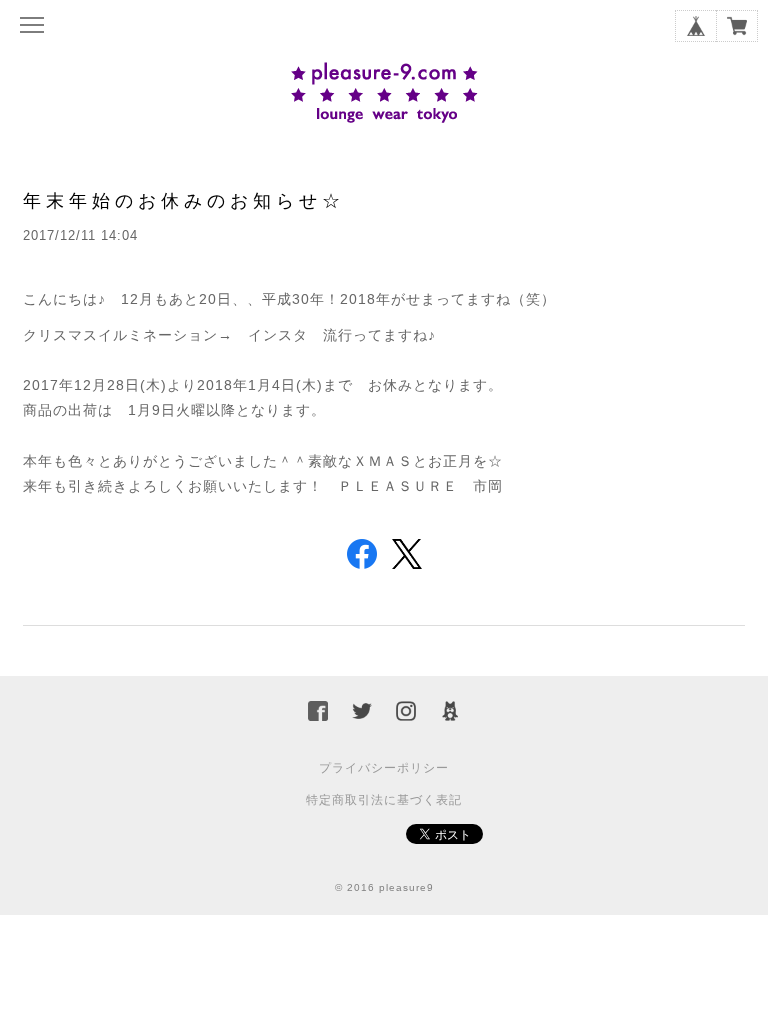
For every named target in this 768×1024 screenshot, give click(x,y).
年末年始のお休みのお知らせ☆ (184, 200)
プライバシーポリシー (384, 768)
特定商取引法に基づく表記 (384, 800)
